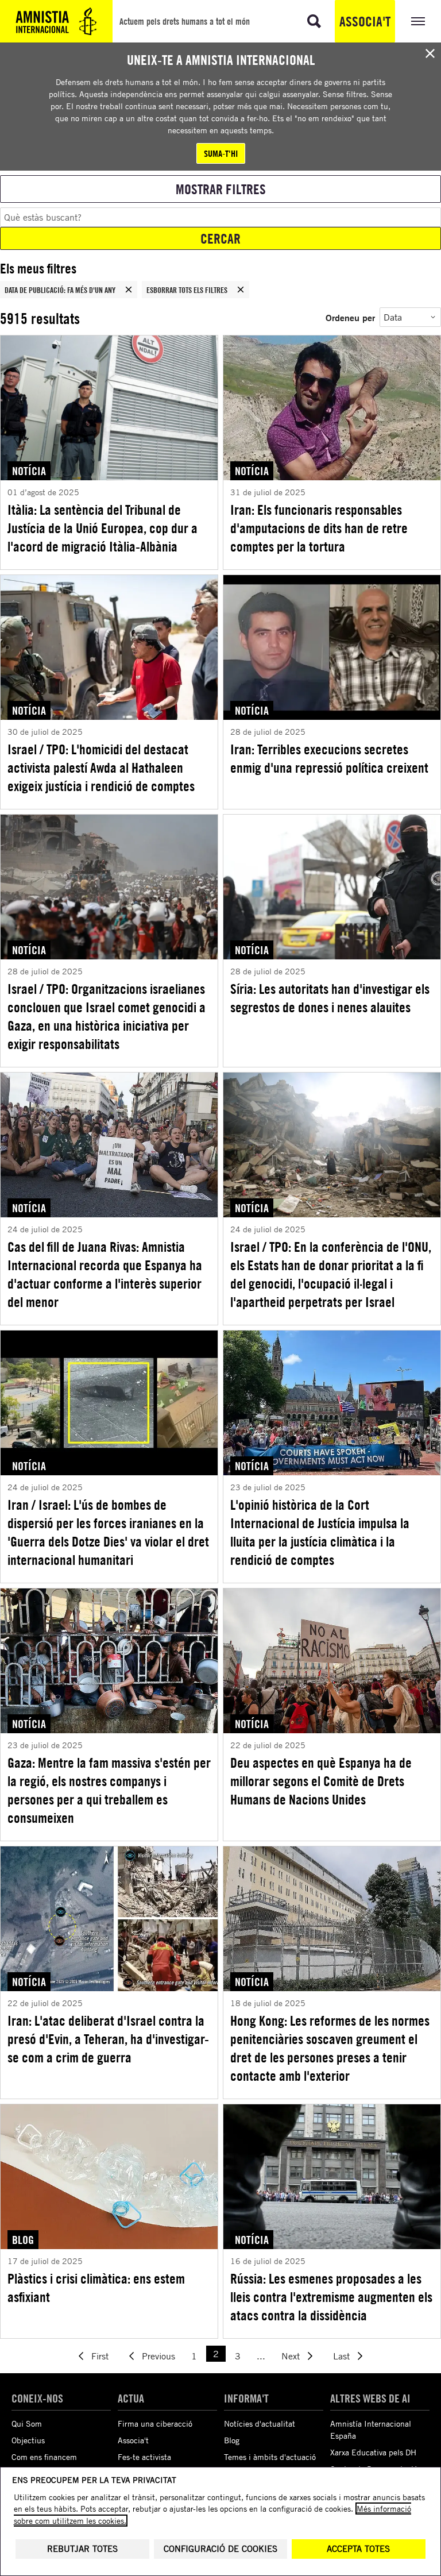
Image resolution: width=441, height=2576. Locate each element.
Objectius (28, 2440)
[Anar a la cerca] (314, 21)
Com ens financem (44, 2457)
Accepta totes (358, 2549)
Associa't (365, 21)
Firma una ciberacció (155, 2423)
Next (291, 2356)
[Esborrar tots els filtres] (241, 290)
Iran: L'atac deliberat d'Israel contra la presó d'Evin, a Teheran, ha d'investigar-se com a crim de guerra (108, 2039)
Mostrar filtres (221, 189)
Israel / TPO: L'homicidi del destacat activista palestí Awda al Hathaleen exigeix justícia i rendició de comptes (101, 768)
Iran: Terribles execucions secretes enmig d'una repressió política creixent (329, 758)
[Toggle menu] (418, 21)
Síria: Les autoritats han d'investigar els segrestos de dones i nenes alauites (330, 998)
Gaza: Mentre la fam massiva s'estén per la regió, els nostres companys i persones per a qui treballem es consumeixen (109, 1790)
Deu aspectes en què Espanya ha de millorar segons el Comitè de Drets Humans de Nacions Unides (321, 1781)
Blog (232, 2440)
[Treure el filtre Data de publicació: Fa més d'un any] (129, 290)
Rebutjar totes (82, 2549)
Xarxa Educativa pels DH (373, 2452)
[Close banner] (430, 53)
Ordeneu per (350, 317)
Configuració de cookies (220, 2549)
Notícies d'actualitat (260, 2423)
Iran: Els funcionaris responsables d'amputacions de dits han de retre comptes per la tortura (319, 528)
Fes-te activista (144, 2457)
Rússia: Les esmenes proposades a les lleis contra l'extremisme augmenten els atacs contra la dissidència (331, 2297)
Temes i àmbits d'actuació (270, 2457)
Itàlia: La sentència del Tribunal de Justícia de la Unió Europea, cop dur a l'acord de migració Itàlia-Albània (102, 528)
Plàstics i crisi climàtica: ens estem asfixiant (96, 2288)
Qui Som (27, 2423)
